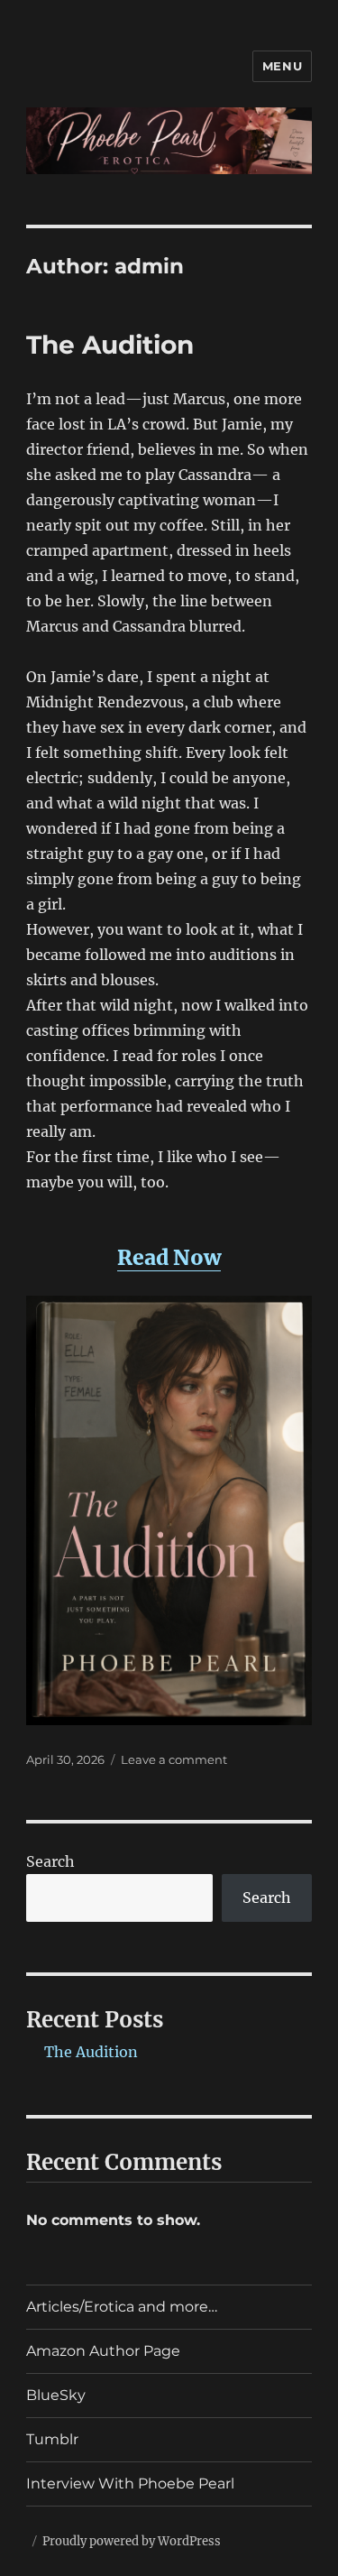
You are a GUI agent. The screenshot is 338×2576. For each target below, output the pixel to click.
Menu (282, 66)
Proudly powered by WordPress (132, 2541)
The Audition (110, 345)
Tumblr (52, 2439)
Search (50, 1861)
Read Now (169, 1257)
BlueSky (56, 2395)
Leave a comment (174, 1759)
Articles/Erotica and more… (122, 2307)
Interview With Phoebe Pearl (130, 2484)
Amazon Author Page (103, 2351)
